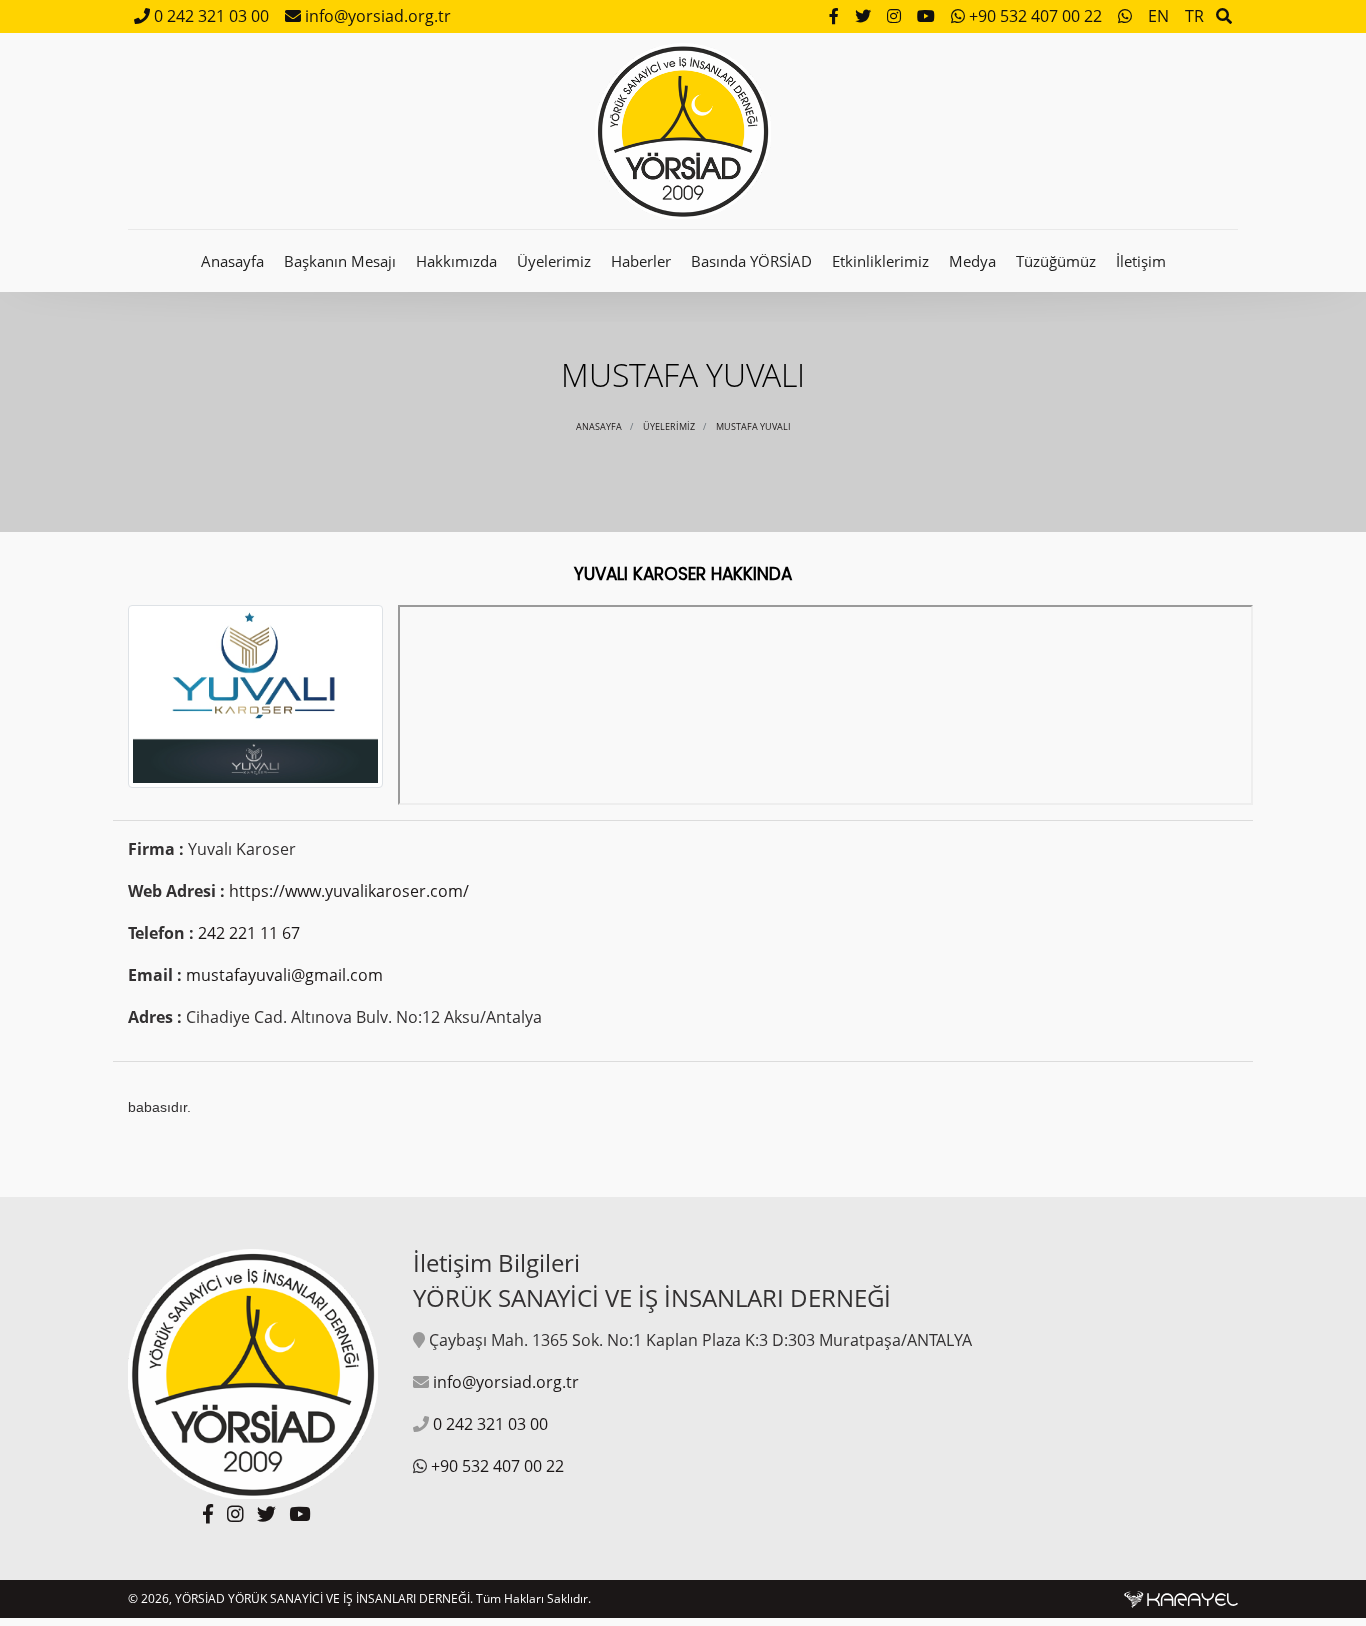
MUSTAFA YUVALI (753, 426)
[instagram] (896, 16)
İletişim (1141, 261)
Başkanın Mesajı (340, 261)
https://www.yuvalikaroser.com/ (349, 891)
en (1158, 16)
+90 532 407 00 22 (1035, 16)
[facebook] (836, 16)
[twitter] (865, 16)
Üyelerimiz (554, 261)
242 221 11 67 (249, 933)
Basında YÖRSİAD (751, 261)
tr (1194, 16)
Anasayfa (232, 261)
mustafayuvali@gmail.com (284, 975)
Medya (972, 261)
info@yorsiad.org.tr (376, 16)
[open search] (1224, 16)
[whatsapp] (1127, 16)
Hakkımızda (456, 261)
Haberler (641, 261)
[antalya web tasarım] (1181, 1598)
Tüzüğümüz (1056, 261)
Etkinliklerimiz (880, 261)
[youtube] (928, 16)
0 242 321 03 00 (209, 16)
